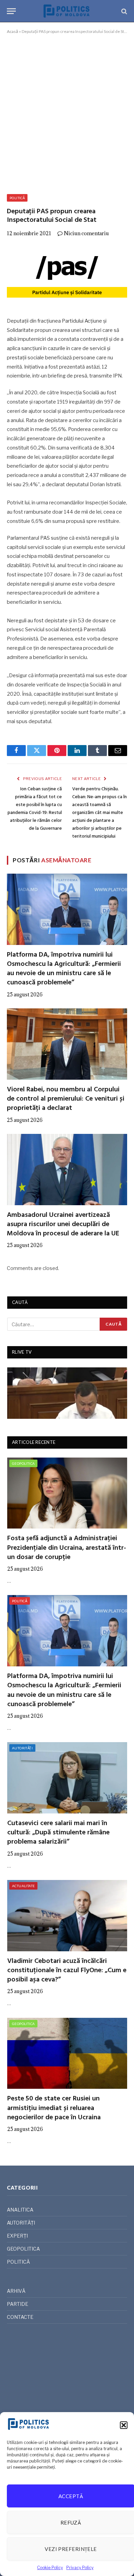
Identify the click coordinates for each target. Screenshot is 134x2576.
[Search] (124, 11)
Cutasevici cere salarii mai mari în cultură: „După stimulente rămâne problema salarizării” (58, 1833)
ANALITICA (20, 2210)
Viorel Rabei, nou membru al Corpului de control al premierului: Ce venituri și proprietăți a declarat (66, 1099)
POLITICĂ (17, 198)
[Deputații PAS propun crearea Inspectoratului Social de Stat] (67, 275)
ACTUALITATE (23, 1886)
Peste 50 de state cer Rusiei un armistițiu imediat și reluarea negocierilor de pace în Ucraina (54, 2108)
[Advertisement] (67, 113)
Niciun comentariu (86, 233)
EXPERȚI (17, 2236)
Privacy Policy (80, 2568)
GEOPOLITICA (23, 1463)
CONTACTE (20, 2317)
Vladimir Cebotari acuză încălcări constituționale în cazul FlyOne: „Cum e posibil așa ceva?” (67, 1970)
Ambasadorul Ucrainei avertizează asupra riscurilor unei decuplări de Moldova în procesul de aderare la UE (63, 1224)
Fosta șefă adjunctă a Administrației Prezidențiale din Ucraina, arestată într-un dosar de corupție (67, 1548)
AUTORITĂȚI (22, 1748)
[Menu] (11, 11)
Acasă (13, 31)
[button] (124, 2425)
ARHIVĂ (16, 2291)
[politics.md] (67, 11)
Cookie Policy (50, 2568)
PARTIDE (18, 2304)
